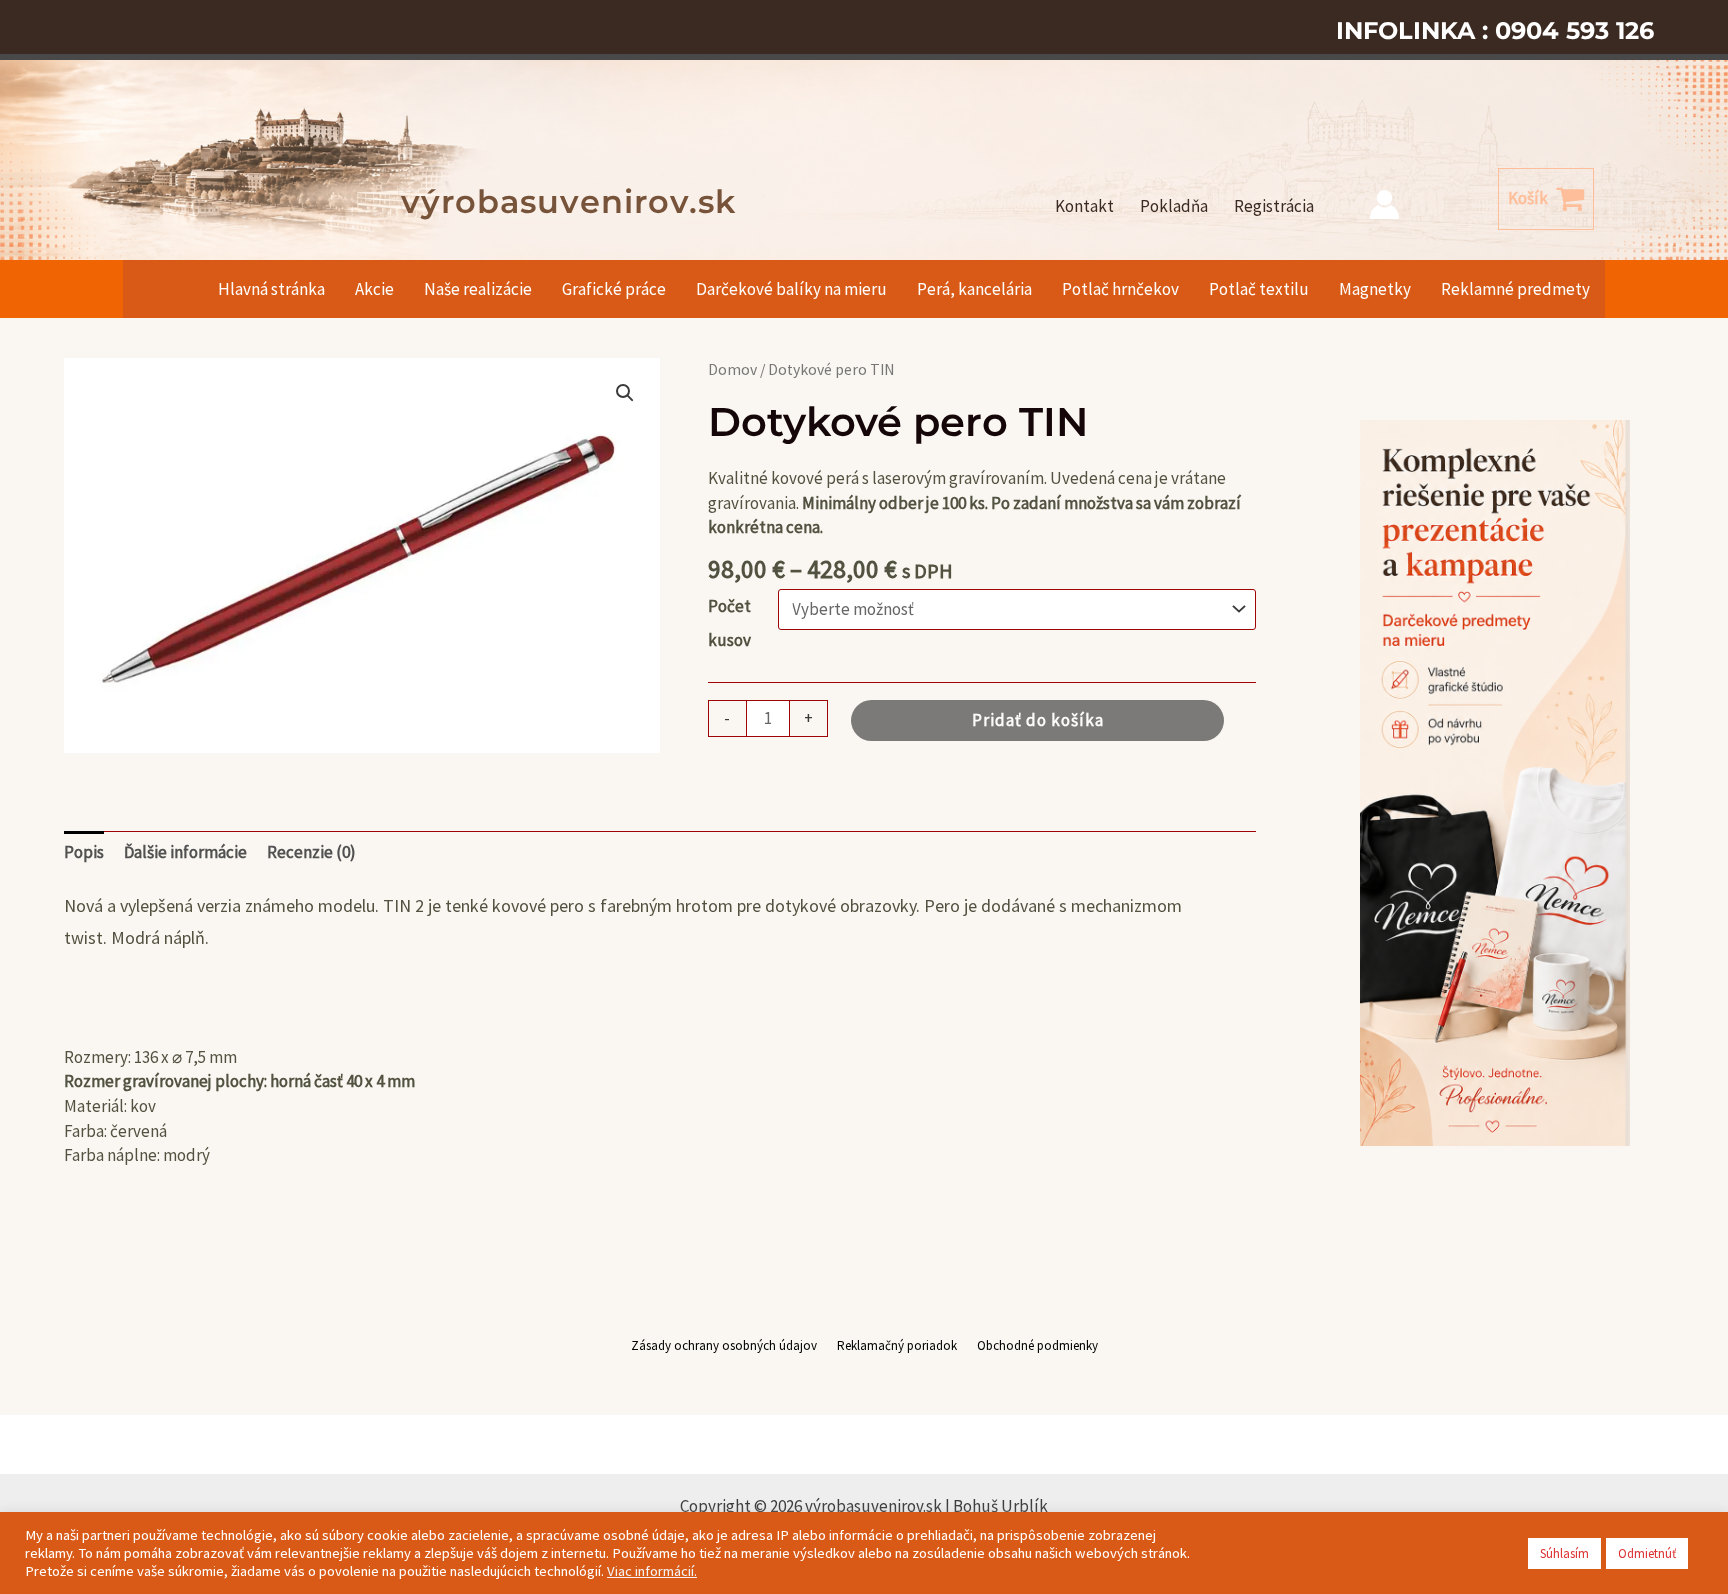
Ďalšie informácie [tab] (185, 852)
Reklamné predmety (1515, 289)
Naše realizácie (478, 289)
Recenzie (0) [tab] (311, 852)
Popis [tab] (84, 852)
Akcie (374, 289)
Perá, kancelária (974, 289)
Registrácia (1274, 206)
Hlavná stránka (271, 289)
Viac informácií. (652, 1571)
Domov (732, 369)
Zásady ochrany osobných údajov (724, 1345)
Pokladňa (1174, 206)
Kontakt (1084, 206)
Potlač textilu (1259, 289)
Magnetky (1375, 289)
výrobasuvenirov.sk (568, 202)
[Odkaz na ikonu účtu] (1384, 204)
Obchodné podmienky (1037, 1345)
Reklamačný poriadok (897, 1345)
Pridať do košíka (1038, 720)
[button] (625, 393)
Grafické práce (614, 289)
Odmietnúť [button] (1647, 1553)
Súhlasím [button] (1564, 1553)
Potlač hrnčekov (1120, 289)
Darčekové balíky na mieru (791, 289)
